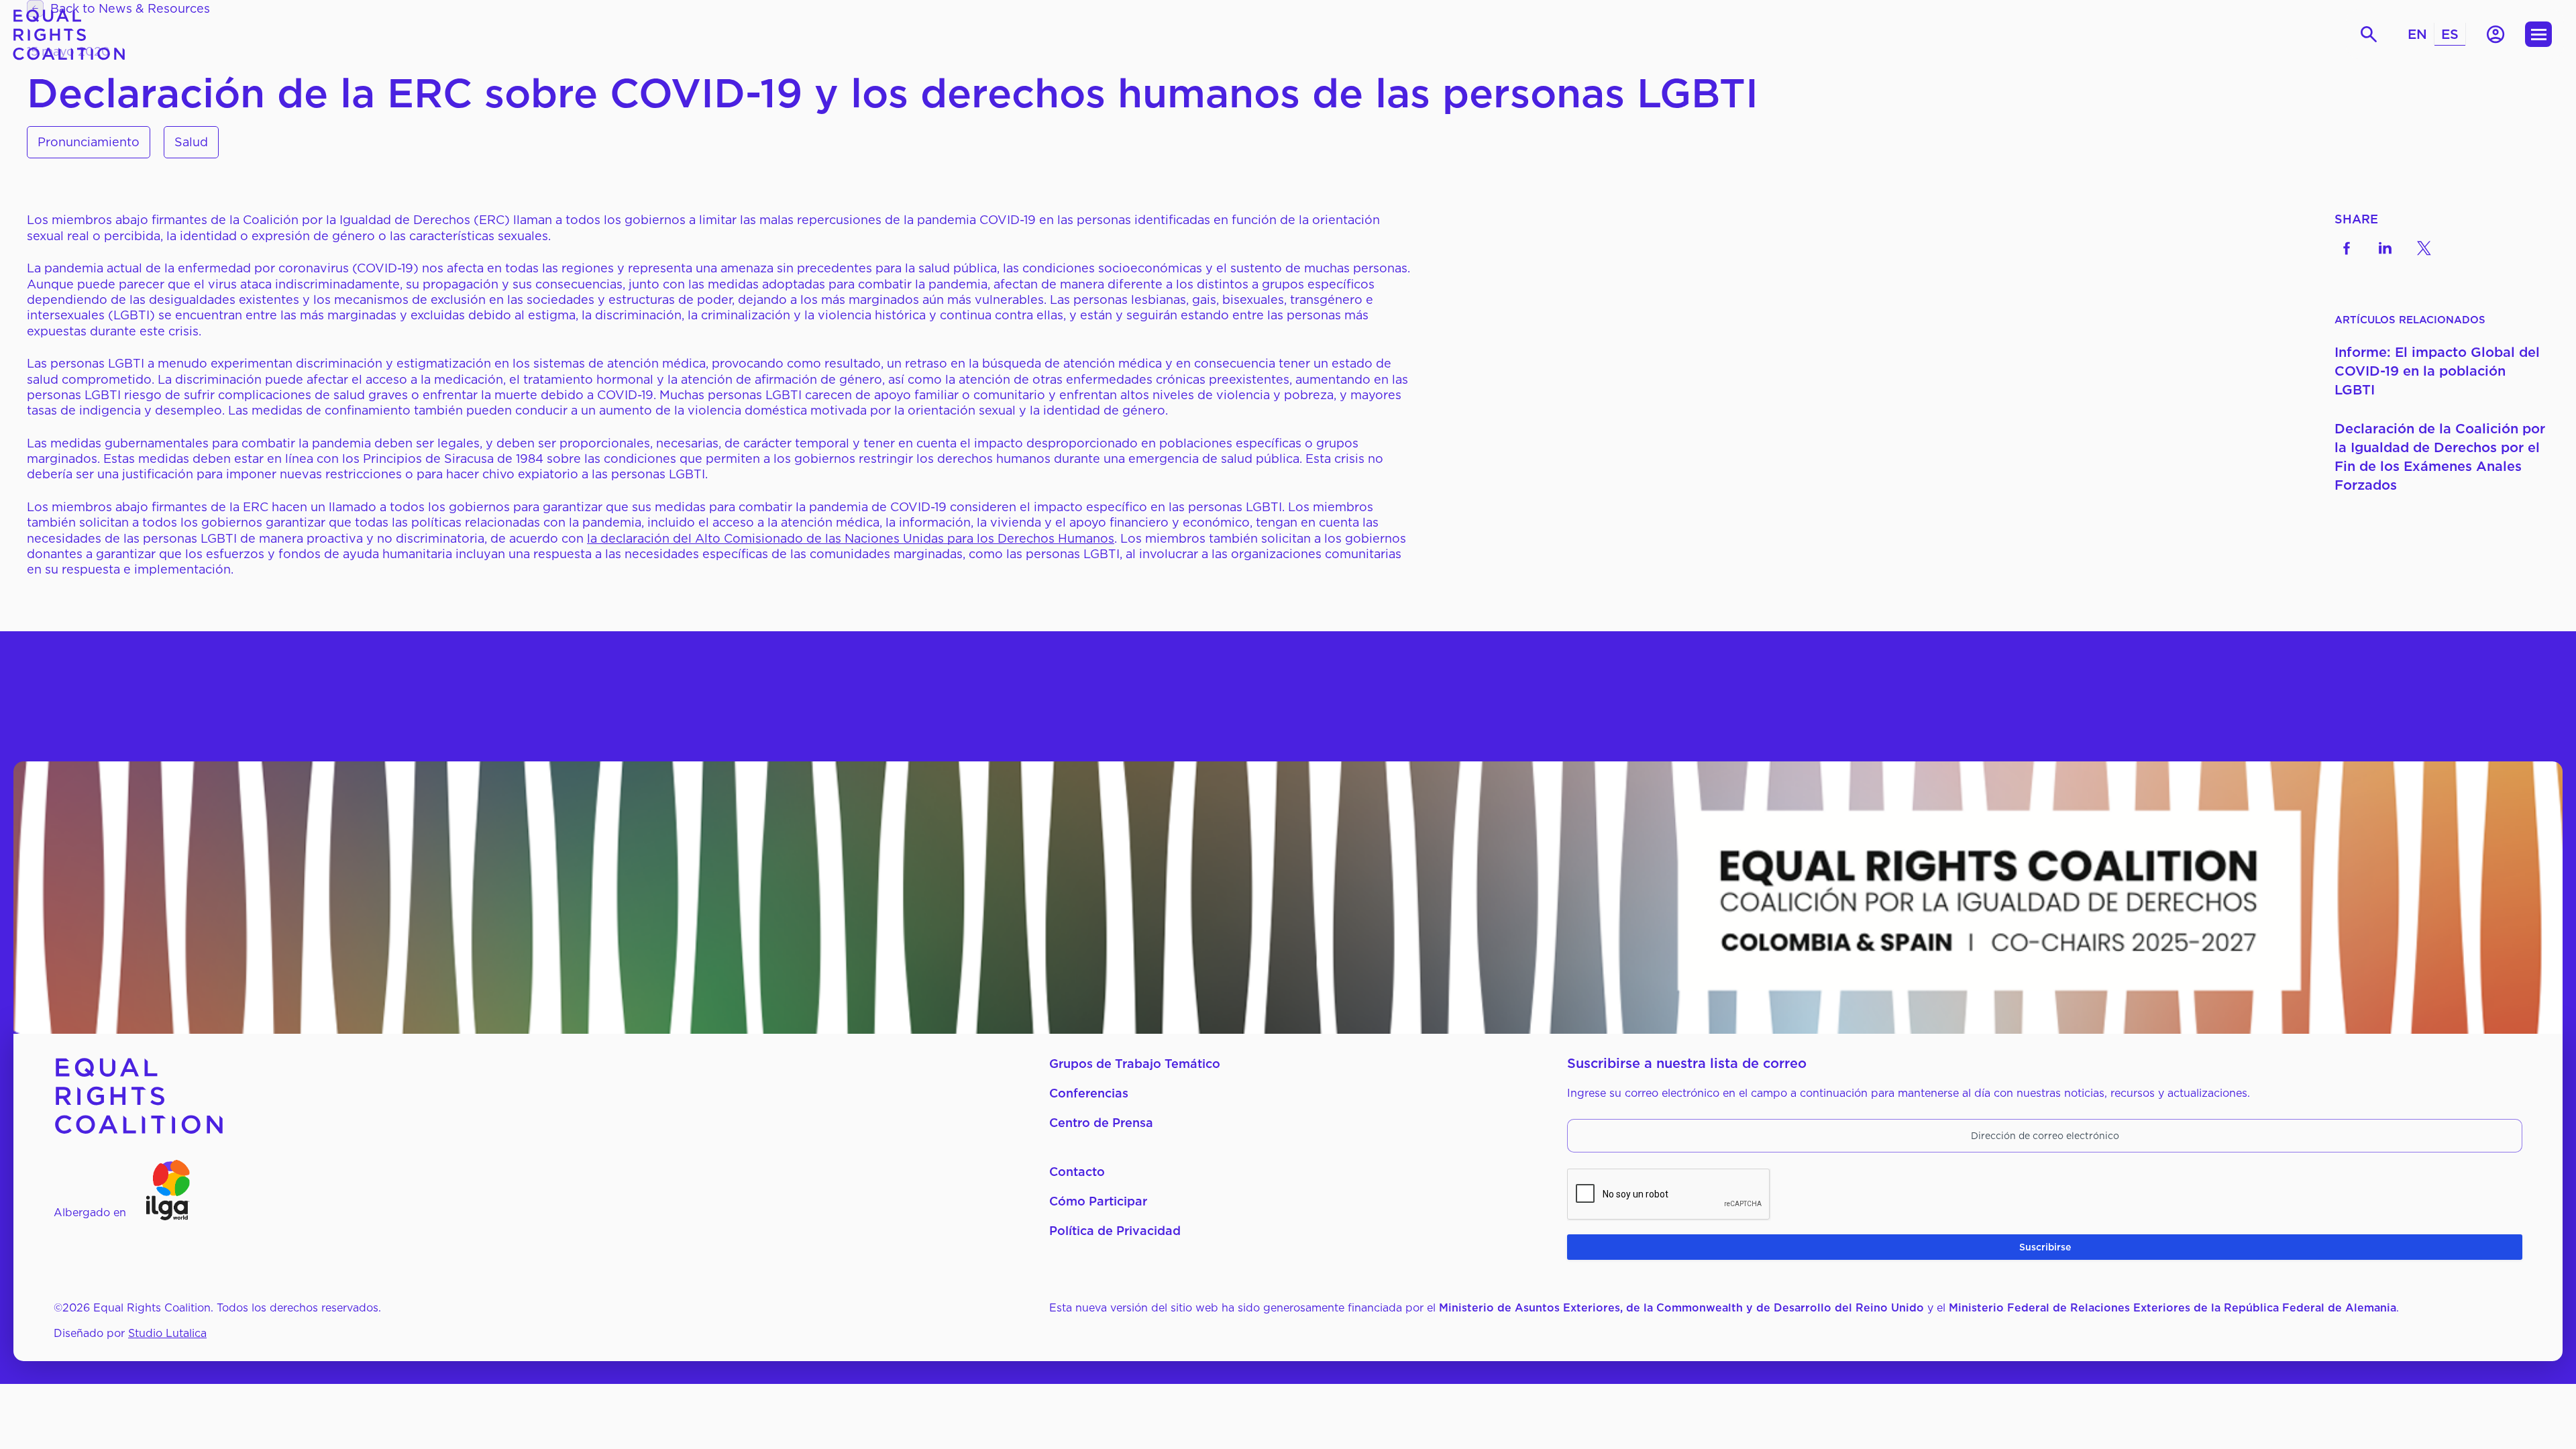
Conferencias (1089, 1093)
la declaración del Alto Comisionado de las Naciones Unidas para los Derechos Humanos (851, 538)
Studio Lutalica (167, 1333)
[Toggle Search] (2369, 35)
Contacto (1077, 1172)
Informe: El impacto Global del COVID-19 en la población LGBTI (2437, 371)
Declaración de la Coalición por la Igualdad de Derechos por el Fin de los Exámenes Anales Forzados (2440, 457)
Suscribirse (2045, 1247)
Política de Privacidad (1115, 1231)
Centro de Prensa (1101, 1123)
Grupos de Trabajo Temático (1135, 1064)
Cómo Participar (1098, 1201)
